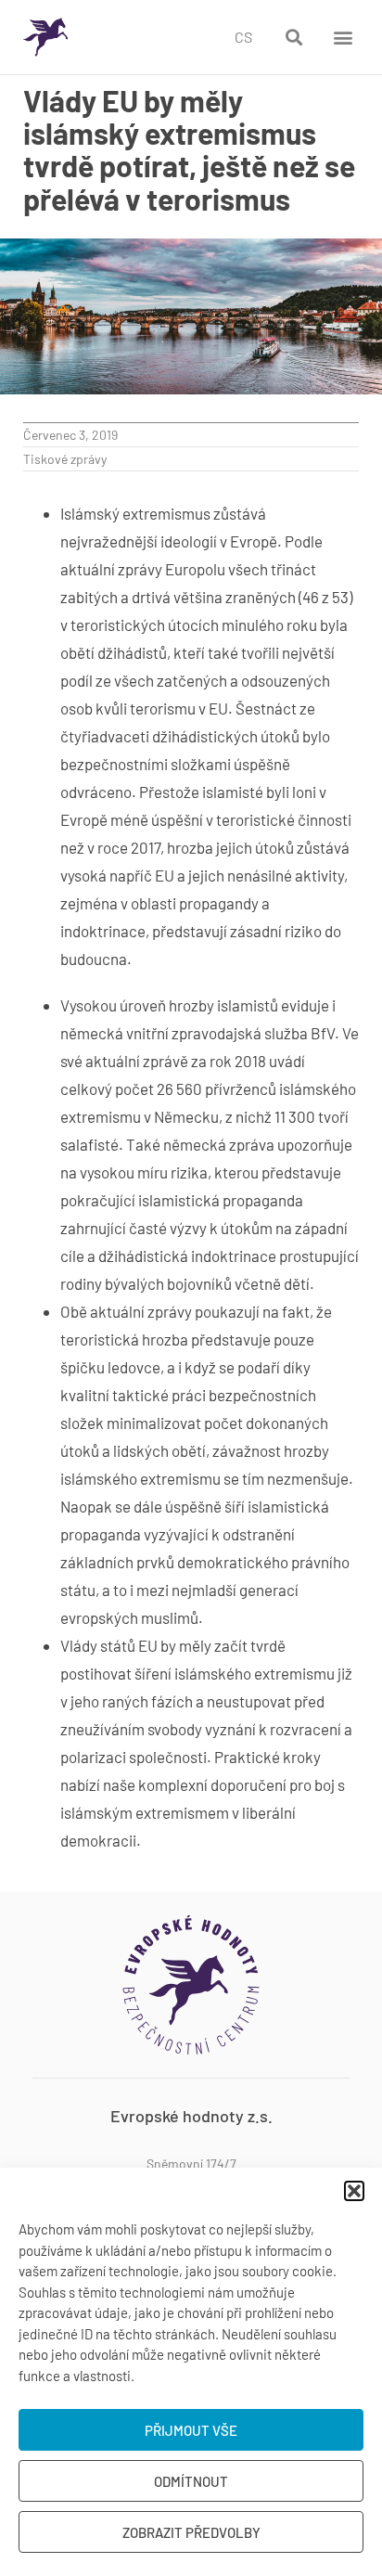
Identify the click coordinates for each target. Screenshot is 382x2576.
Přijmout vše (191, 2430)
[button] (354, 2191)
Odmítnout (191, 2481)
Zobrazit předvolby (191, 2532)
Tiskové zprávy (65, 459)
